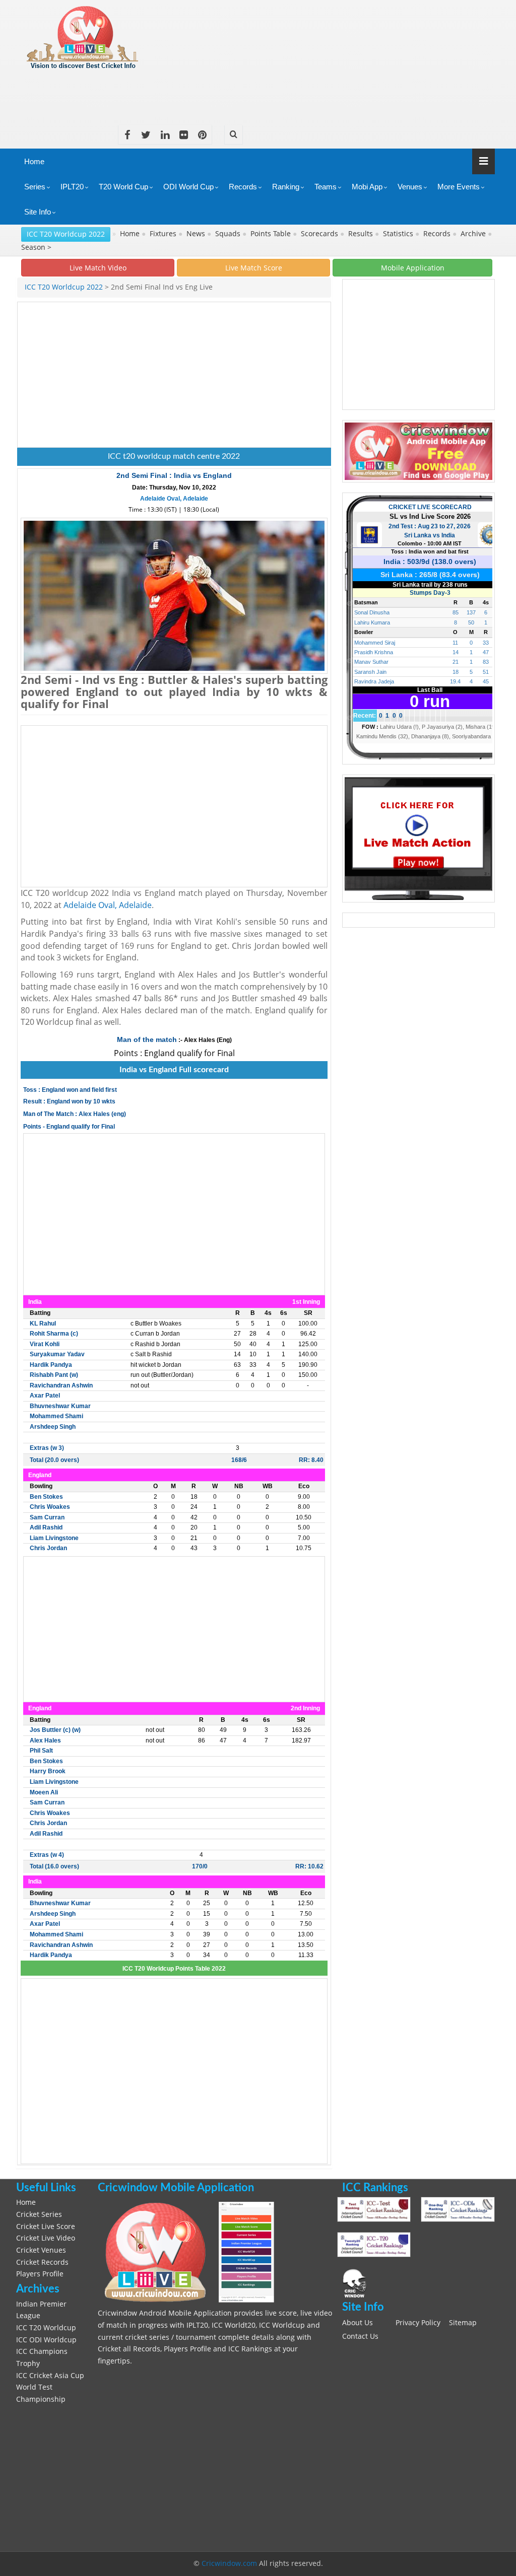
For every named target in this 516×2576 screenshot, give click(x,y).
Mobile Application (413, 268)
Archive (474, 234)
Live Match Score (254, 268)
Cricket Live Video (46, 2238)
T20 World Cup (123, 187)
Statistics (399, 234)
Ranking (286, 187)
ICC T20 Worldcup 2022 (66, 234)
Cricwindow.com (229, 2563)
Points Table (272, 234)
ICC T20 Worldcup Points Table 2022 (174, 1969)
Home (34, 161)
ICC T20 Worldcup (46, 2328)
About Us (358, 2323)
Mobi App (367, 187)
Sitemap (463, 2323)
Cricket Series (39, 2214)
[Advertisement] (311, 94)
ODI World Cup (188, 187)
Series (35, 187)
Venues (410, 187)
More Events (459, 187)
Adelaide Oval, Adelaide (174, 499)
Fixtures (164, 234)
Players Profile (40, 2274)
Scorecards (320, 234)
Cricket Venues (41, 2250)
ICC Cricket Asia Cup (50, 2376)
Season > (36, 247)
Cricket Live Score (46, 2226)
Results (362, 234)
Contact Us (360, 2336)
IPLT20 (72, 187)
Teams (326, 187)
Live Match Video (98, 268)
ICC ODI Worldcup (46, 2340)
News (197, 234)
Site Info (38, 212)
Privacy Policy (418, 2323)
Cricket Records (42, 2262)
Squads (229, 234)
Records (243, 187)
